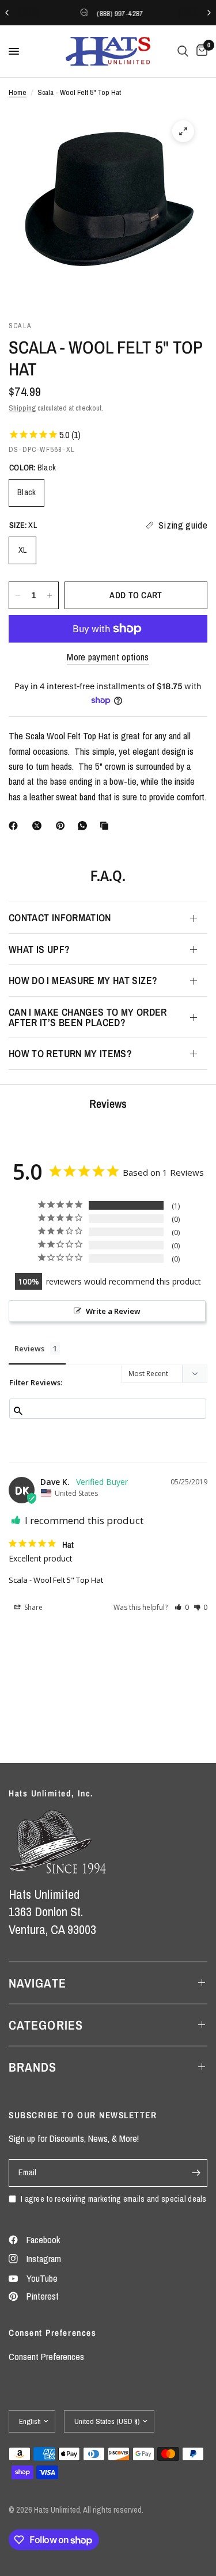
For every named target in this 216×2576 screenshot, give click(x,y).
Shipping (22, 408)
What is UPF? (39, 949)
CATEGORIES (46, 2025)
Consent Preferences (46, 2357)
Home (18, 92)
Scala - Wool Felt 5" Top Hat (56, 1580)
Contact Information (60, 917)
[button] (182, 1607)
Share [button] (33, 1607)
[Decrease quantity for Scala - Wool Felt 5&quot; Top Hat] (18, 595)
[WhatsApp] (85, 826)
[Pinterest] (63, 826)
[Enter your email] (196, 2173)
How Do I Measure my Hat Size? (83, 980)
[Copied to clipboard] (107, 826)
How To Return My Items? (70, 1053)
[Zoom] (183, 131)
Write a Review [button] (113, 1311)
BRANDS (33, 2067)
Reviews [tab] (29, 1348)
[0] (200, 51)
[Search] (183, 51)
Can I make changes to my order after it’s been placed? (88, 1017)
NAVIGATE (37, 1983)
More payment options (108, 657)
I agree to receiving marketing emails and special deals (114, 2199)
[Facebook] (16, 826)
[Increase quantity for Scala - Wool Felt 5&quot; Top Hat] (50, 595)
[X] (39, 826)
